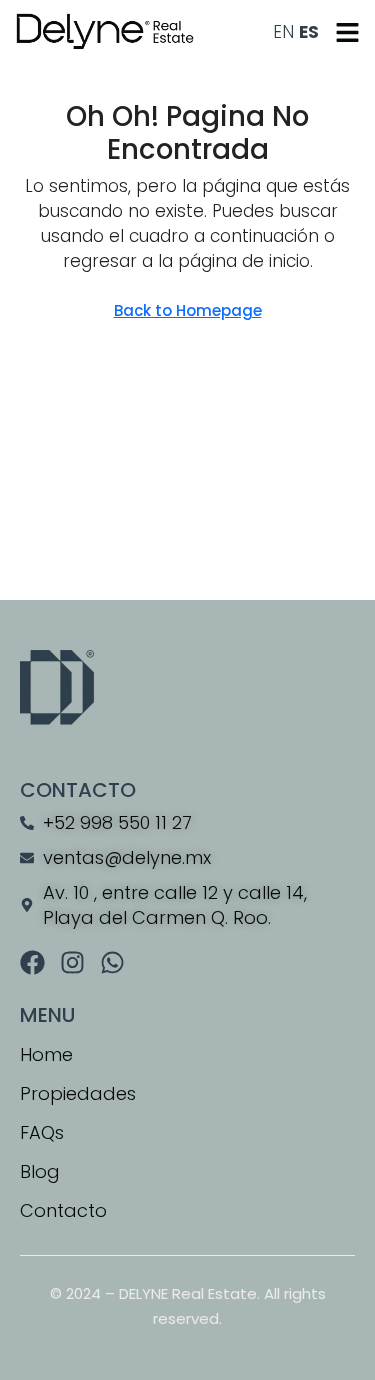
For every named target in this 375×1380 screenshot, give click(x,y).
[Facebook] (32, 962)
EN (283, 32)
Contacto (63, 1210)
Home (46, 1054)
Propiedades (78, 1093)
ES (309, 32)
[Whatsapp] (112, 962)
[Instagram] (72, 962)
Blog (40, 1171)
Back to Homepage (188, 310)
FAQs (42, 1132)
